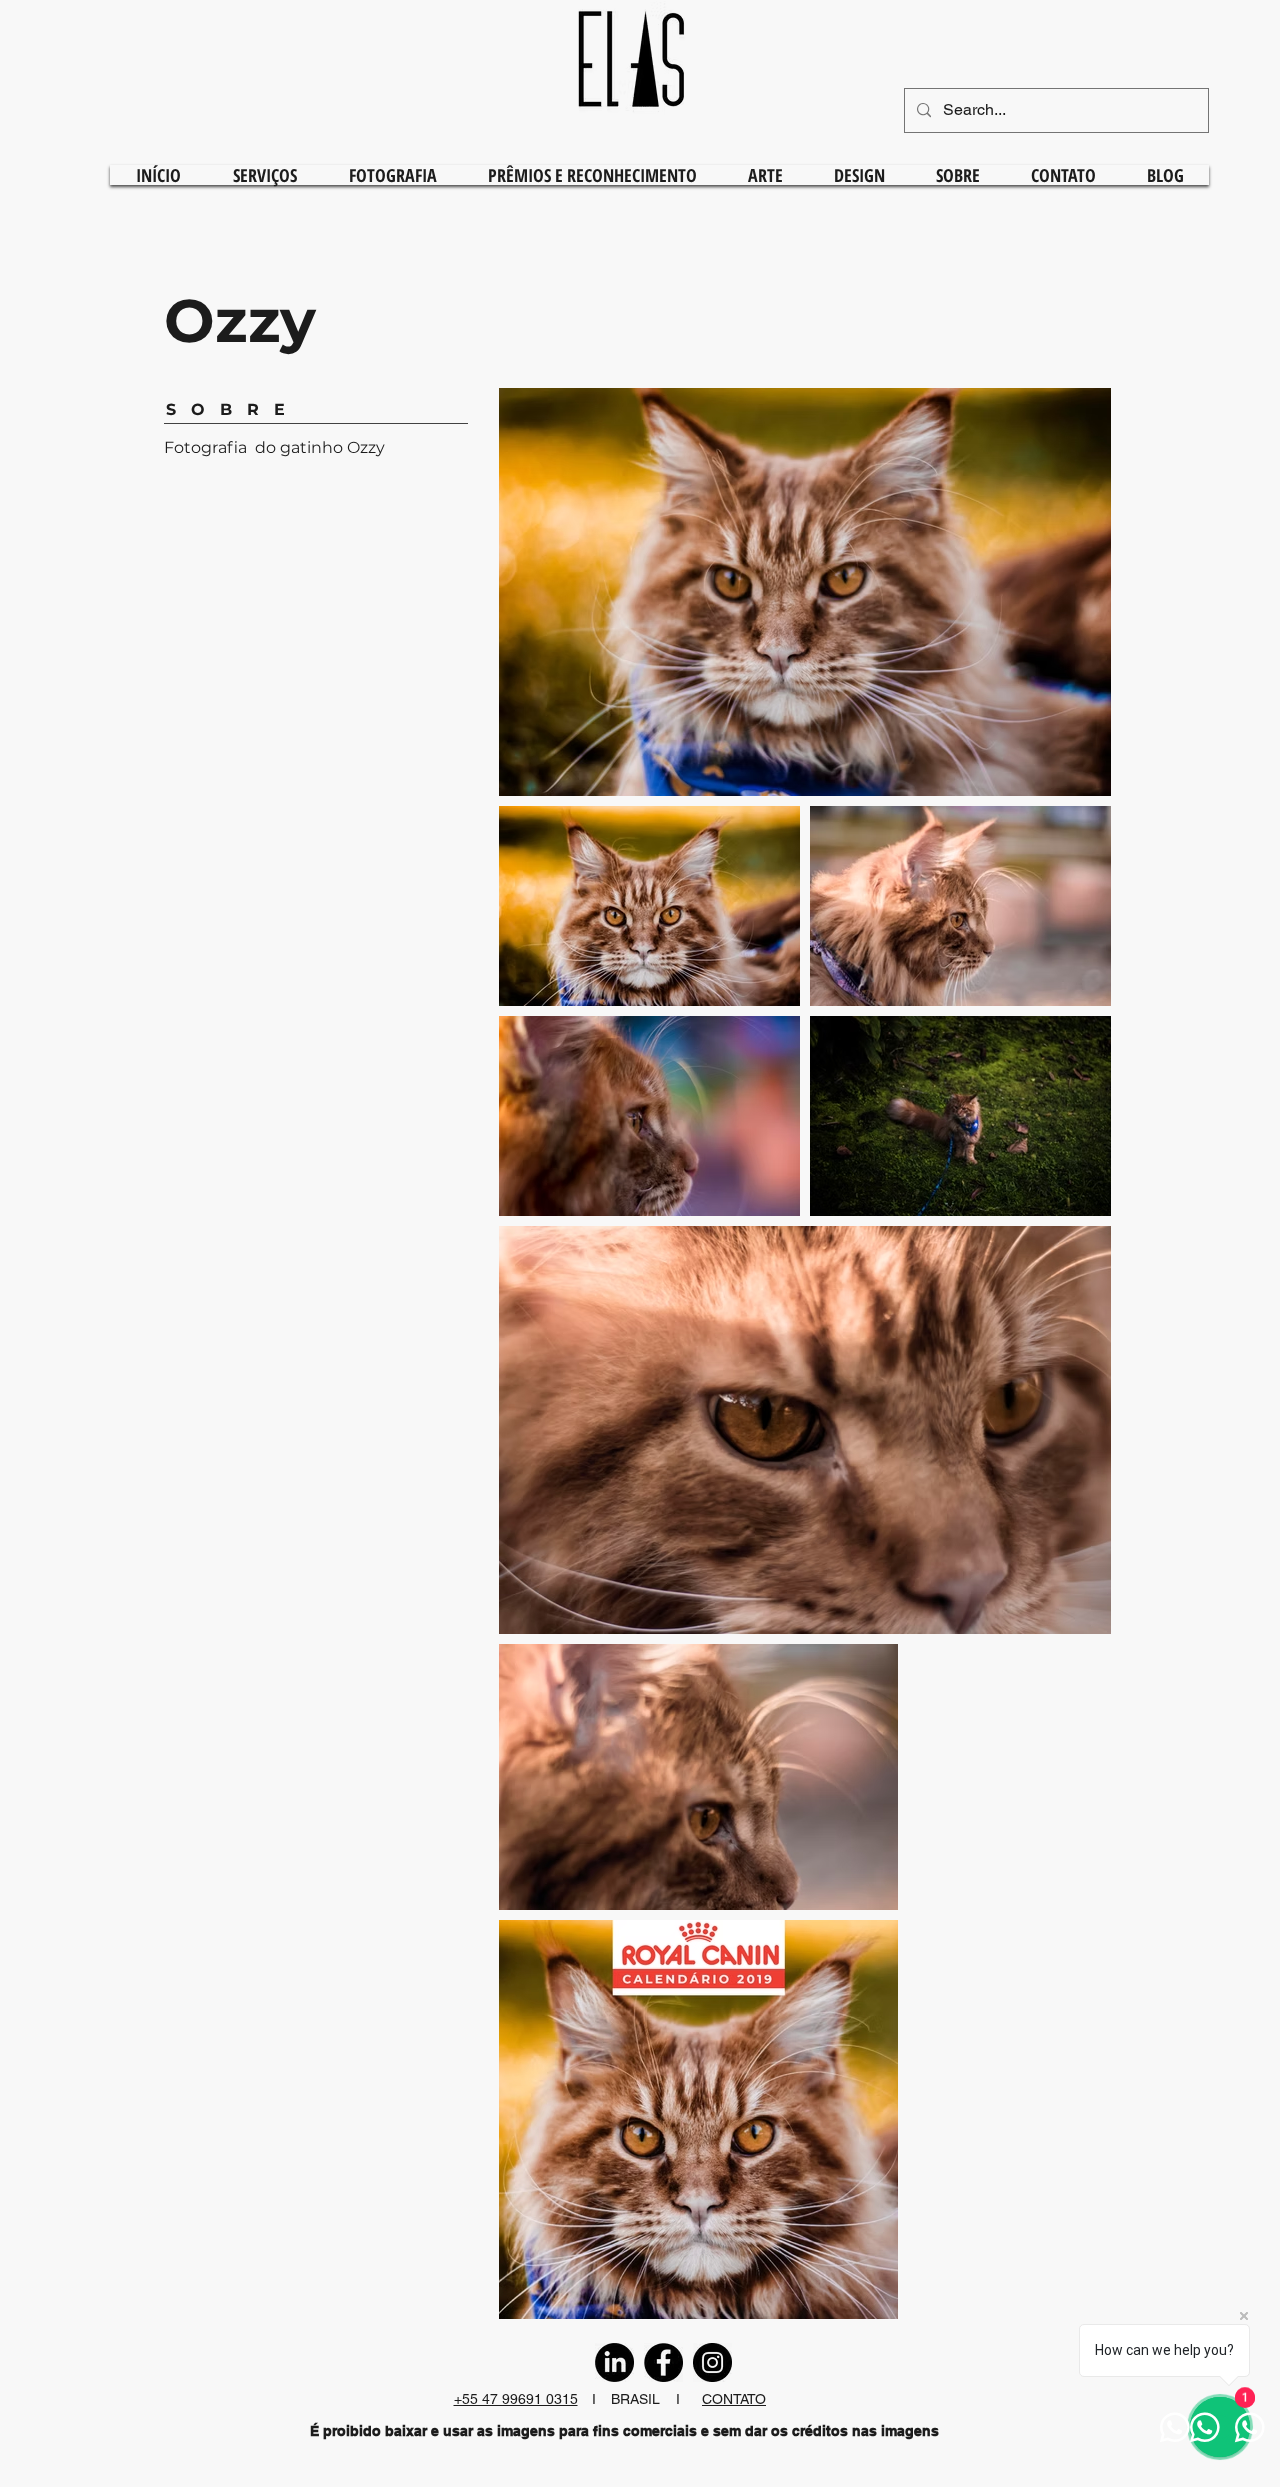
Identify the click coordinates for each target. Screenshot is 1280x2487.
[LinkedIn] (614, 2362)
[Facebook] (663, 2362)
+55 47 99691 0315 (516, 2399)
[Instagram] (712, 2362)
